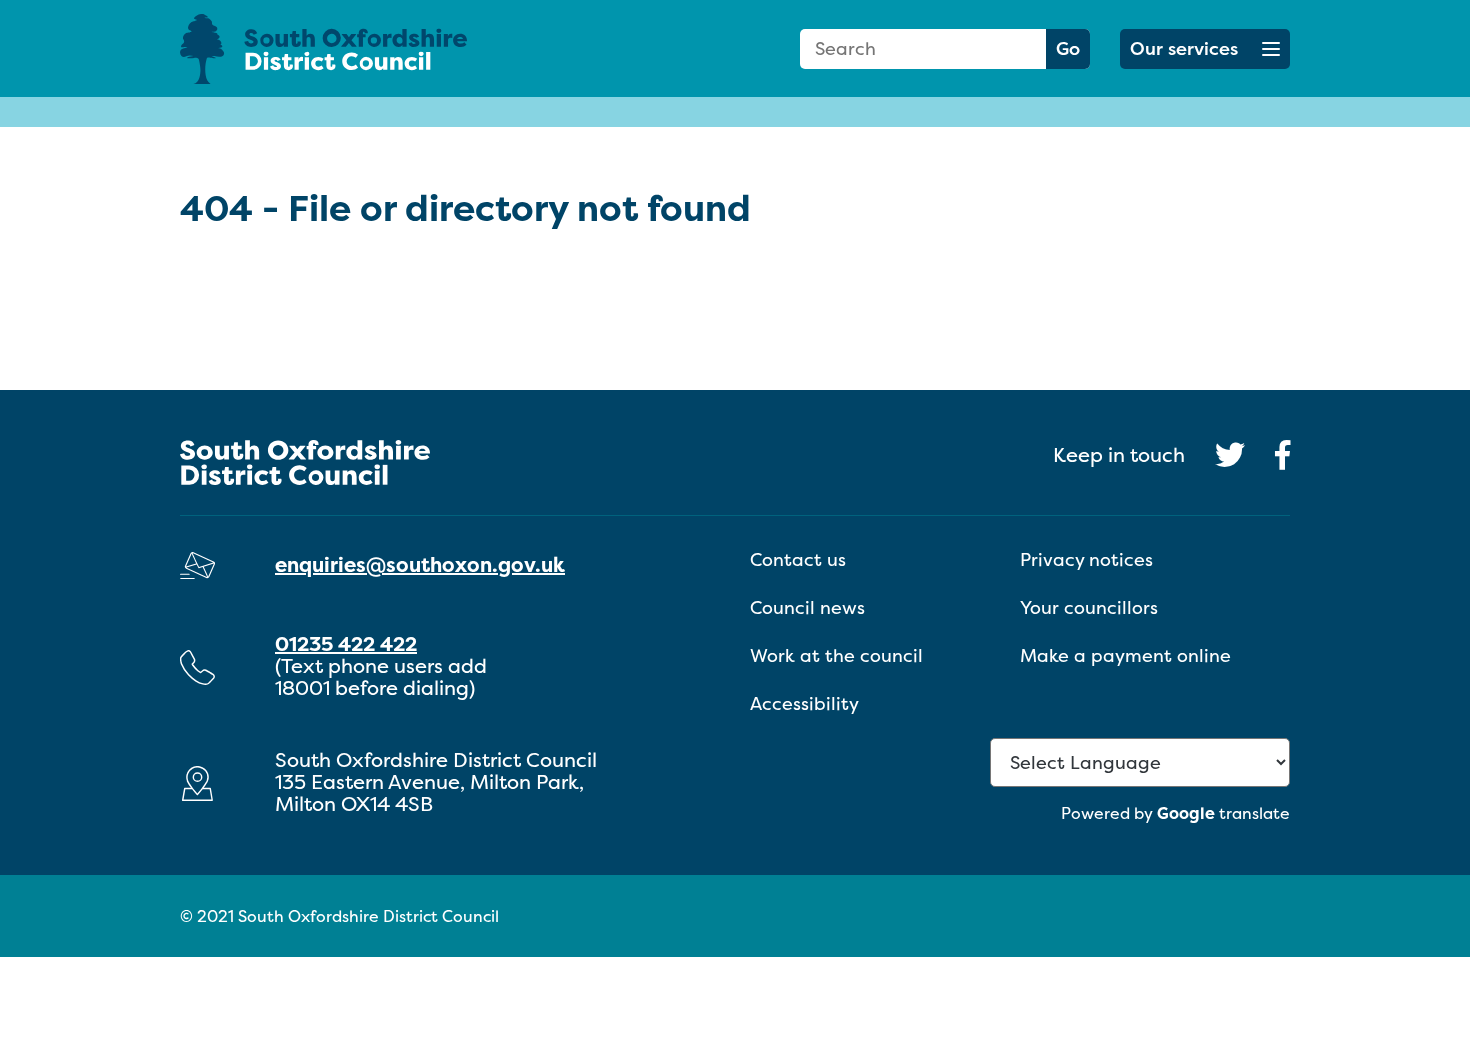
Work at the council (836, 655)
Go (1068, 48)
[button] (1205, 49)
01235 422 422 (346, 643)
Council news (807, 607)
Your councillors (1089, 607)
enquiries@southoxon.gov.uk (420, 564)
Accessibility (804, 703)
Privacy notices (1086, 559)
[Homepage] (355, 48)
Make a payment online (1125, 655)
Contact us (798, 559)
